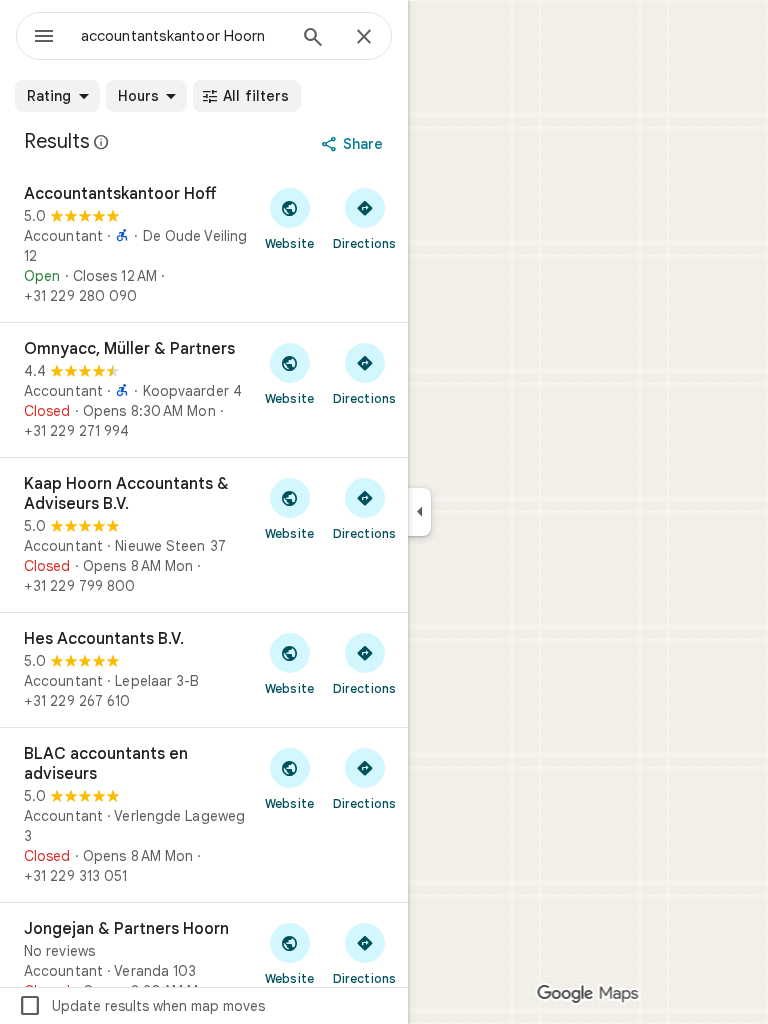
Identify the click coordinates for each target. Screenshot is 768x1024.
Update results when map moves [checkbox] (141, 1006)
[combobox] (183, 36)
